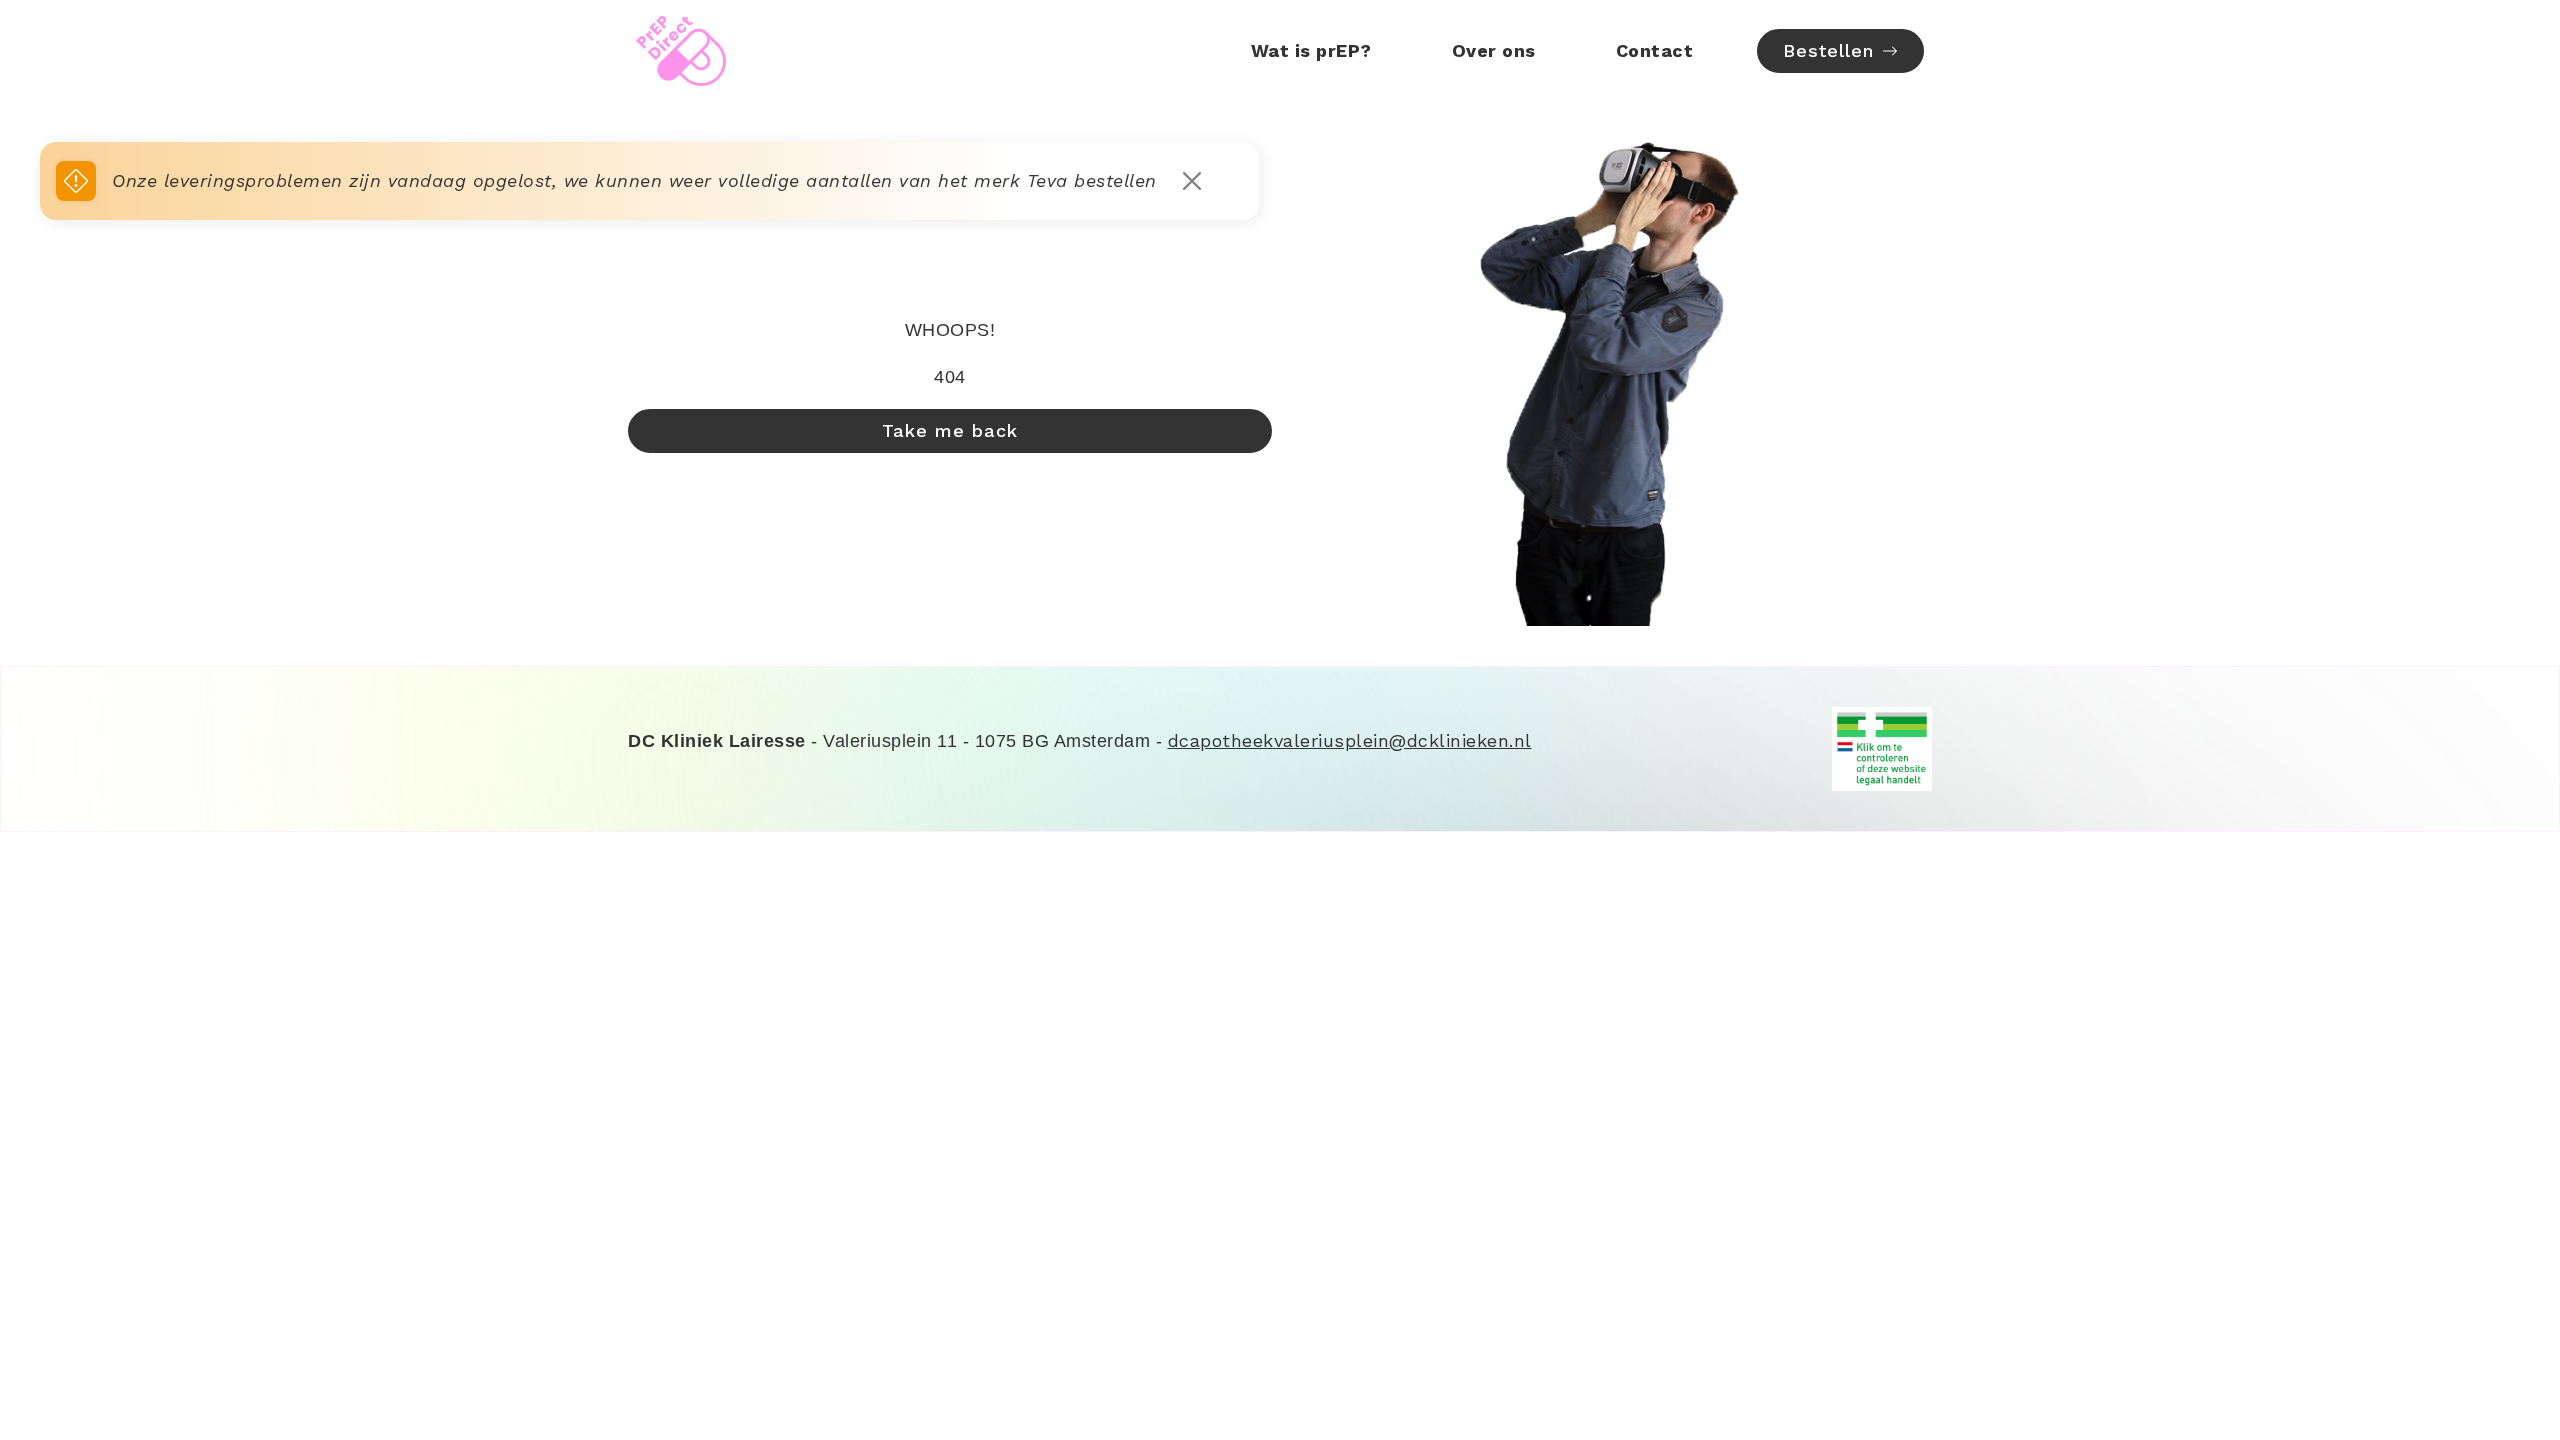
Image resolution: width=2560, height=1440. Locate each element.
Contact (1655, 50)
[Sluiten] (1192, 181)
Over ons (1494, 50)
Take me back (950, 430)
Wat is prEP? (1311, 50)
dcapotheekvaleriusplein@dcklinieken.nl (1350, 740)
